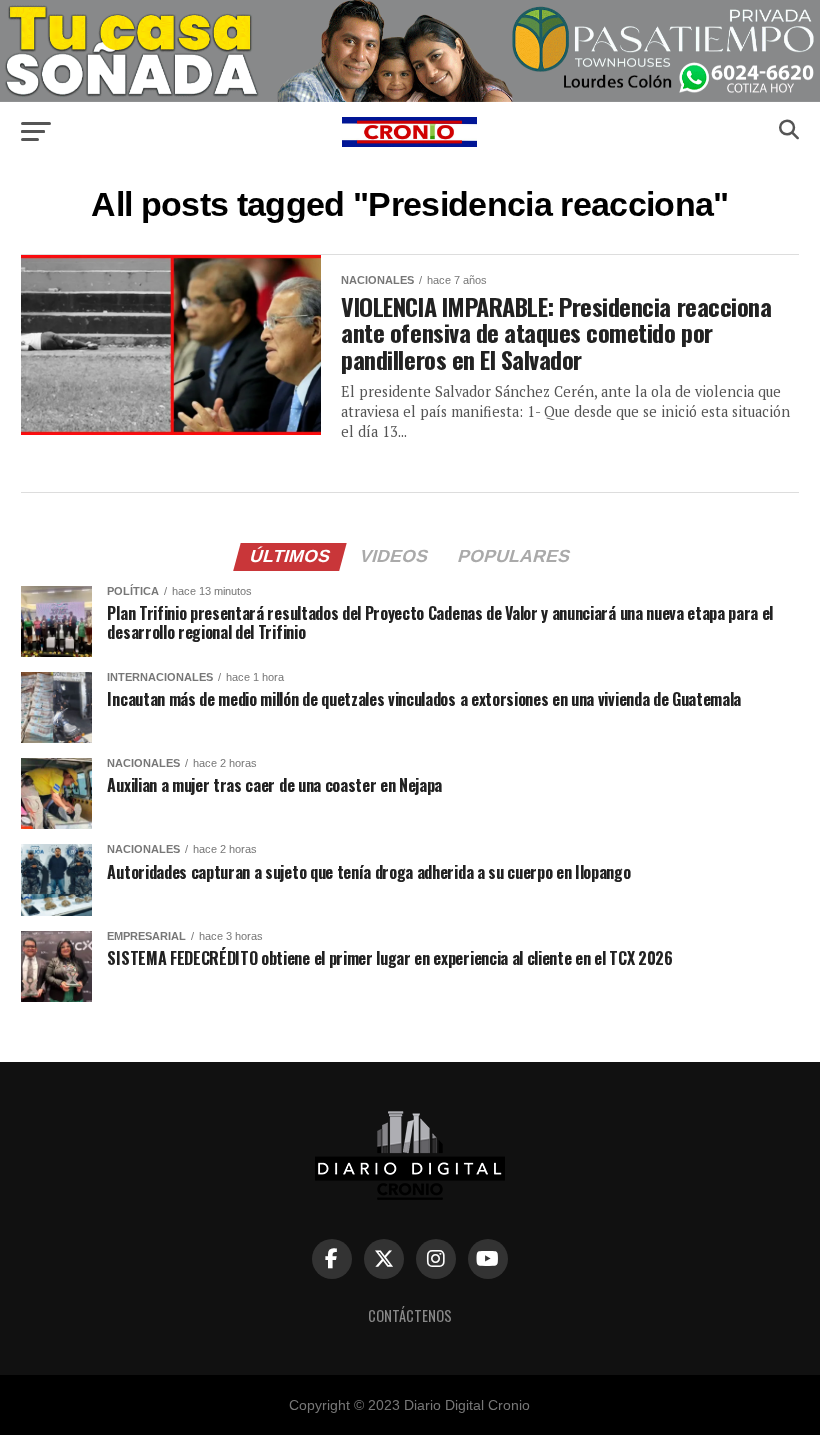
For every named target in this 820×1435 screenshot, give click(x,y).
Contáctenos (410, 1315)
